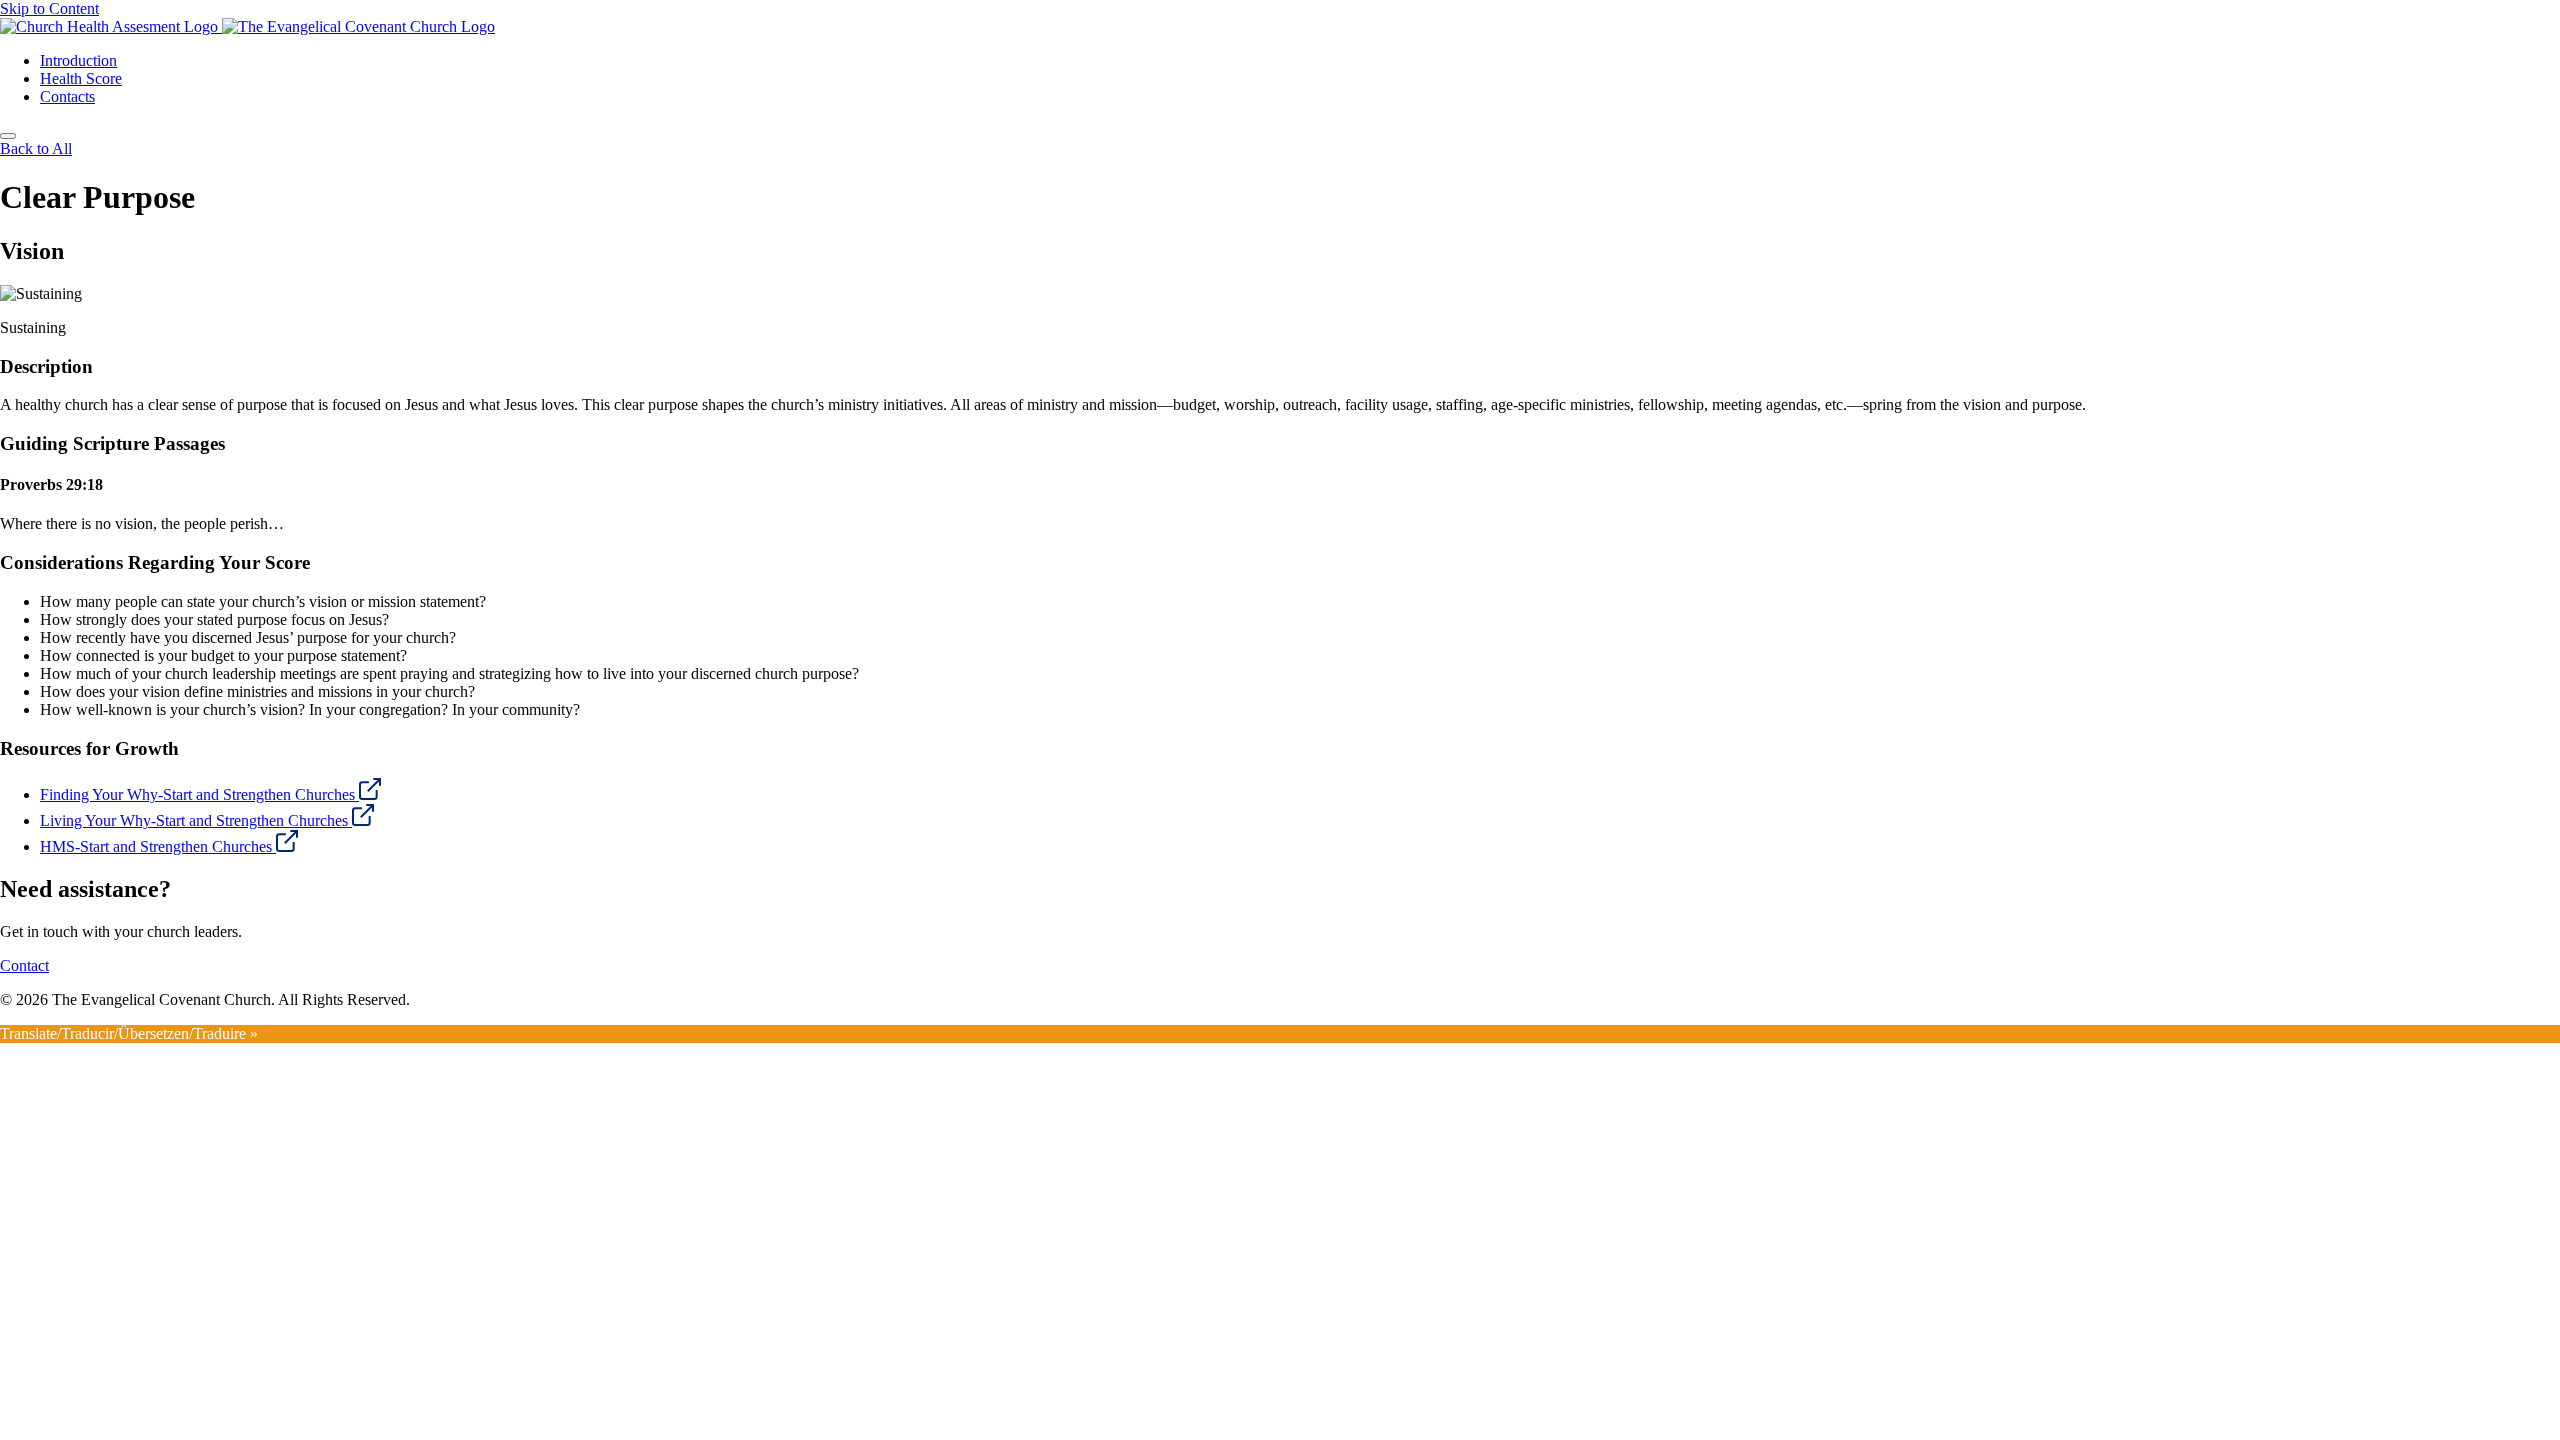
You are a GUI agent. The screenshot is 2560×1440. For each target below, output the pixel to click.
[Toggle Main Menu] (8, 136)
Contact (24, 965)
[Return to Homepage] (1280, 27)
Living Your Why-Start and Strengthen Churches (196, 820)
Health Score (81, 78)
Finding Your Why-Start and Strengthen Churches (199, 794)
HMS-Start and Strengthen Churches (158, 846)
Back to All (36, 148)
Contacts (67, 96)
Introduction (78, 60)
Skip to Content (49, 8)
